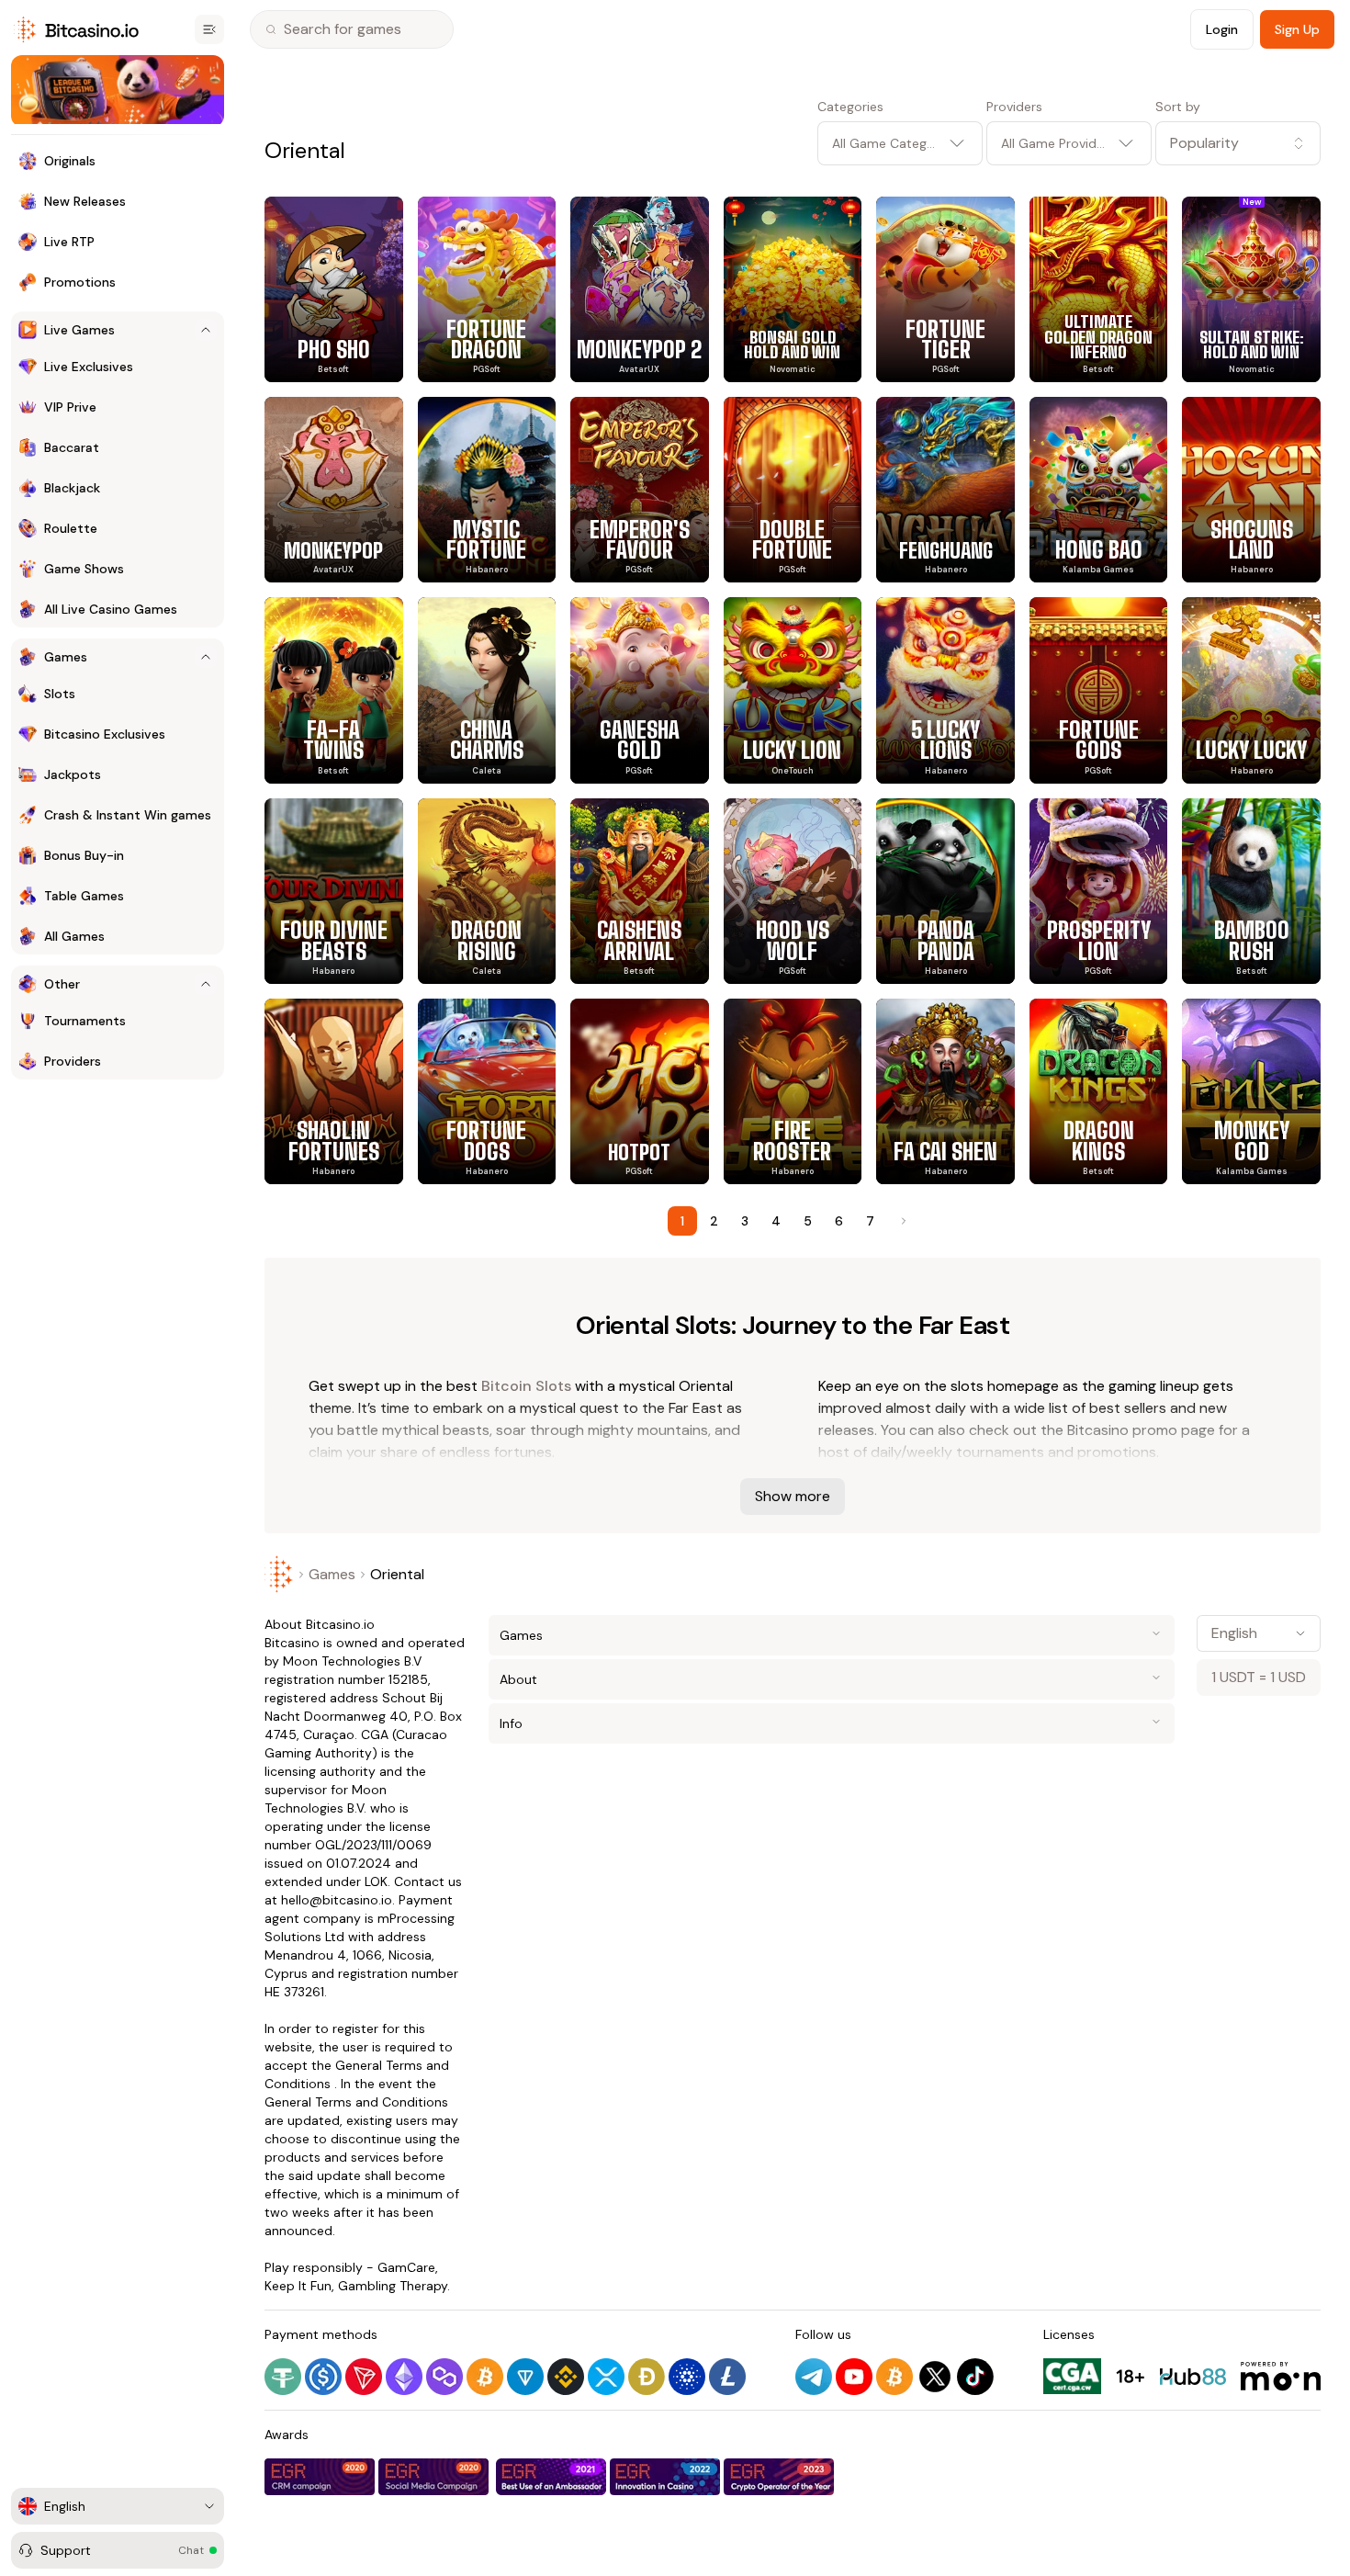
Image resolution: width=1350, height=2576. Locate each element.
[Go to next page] (902, 1221)
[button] (1238, 143)
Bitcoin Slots (526, 1386)
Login (1222, 29)
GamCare (406, 2267)
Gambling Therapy (393, 2286)
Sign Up (1297, 29)
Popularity (1204, 143)
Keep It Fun (298, 2286)
